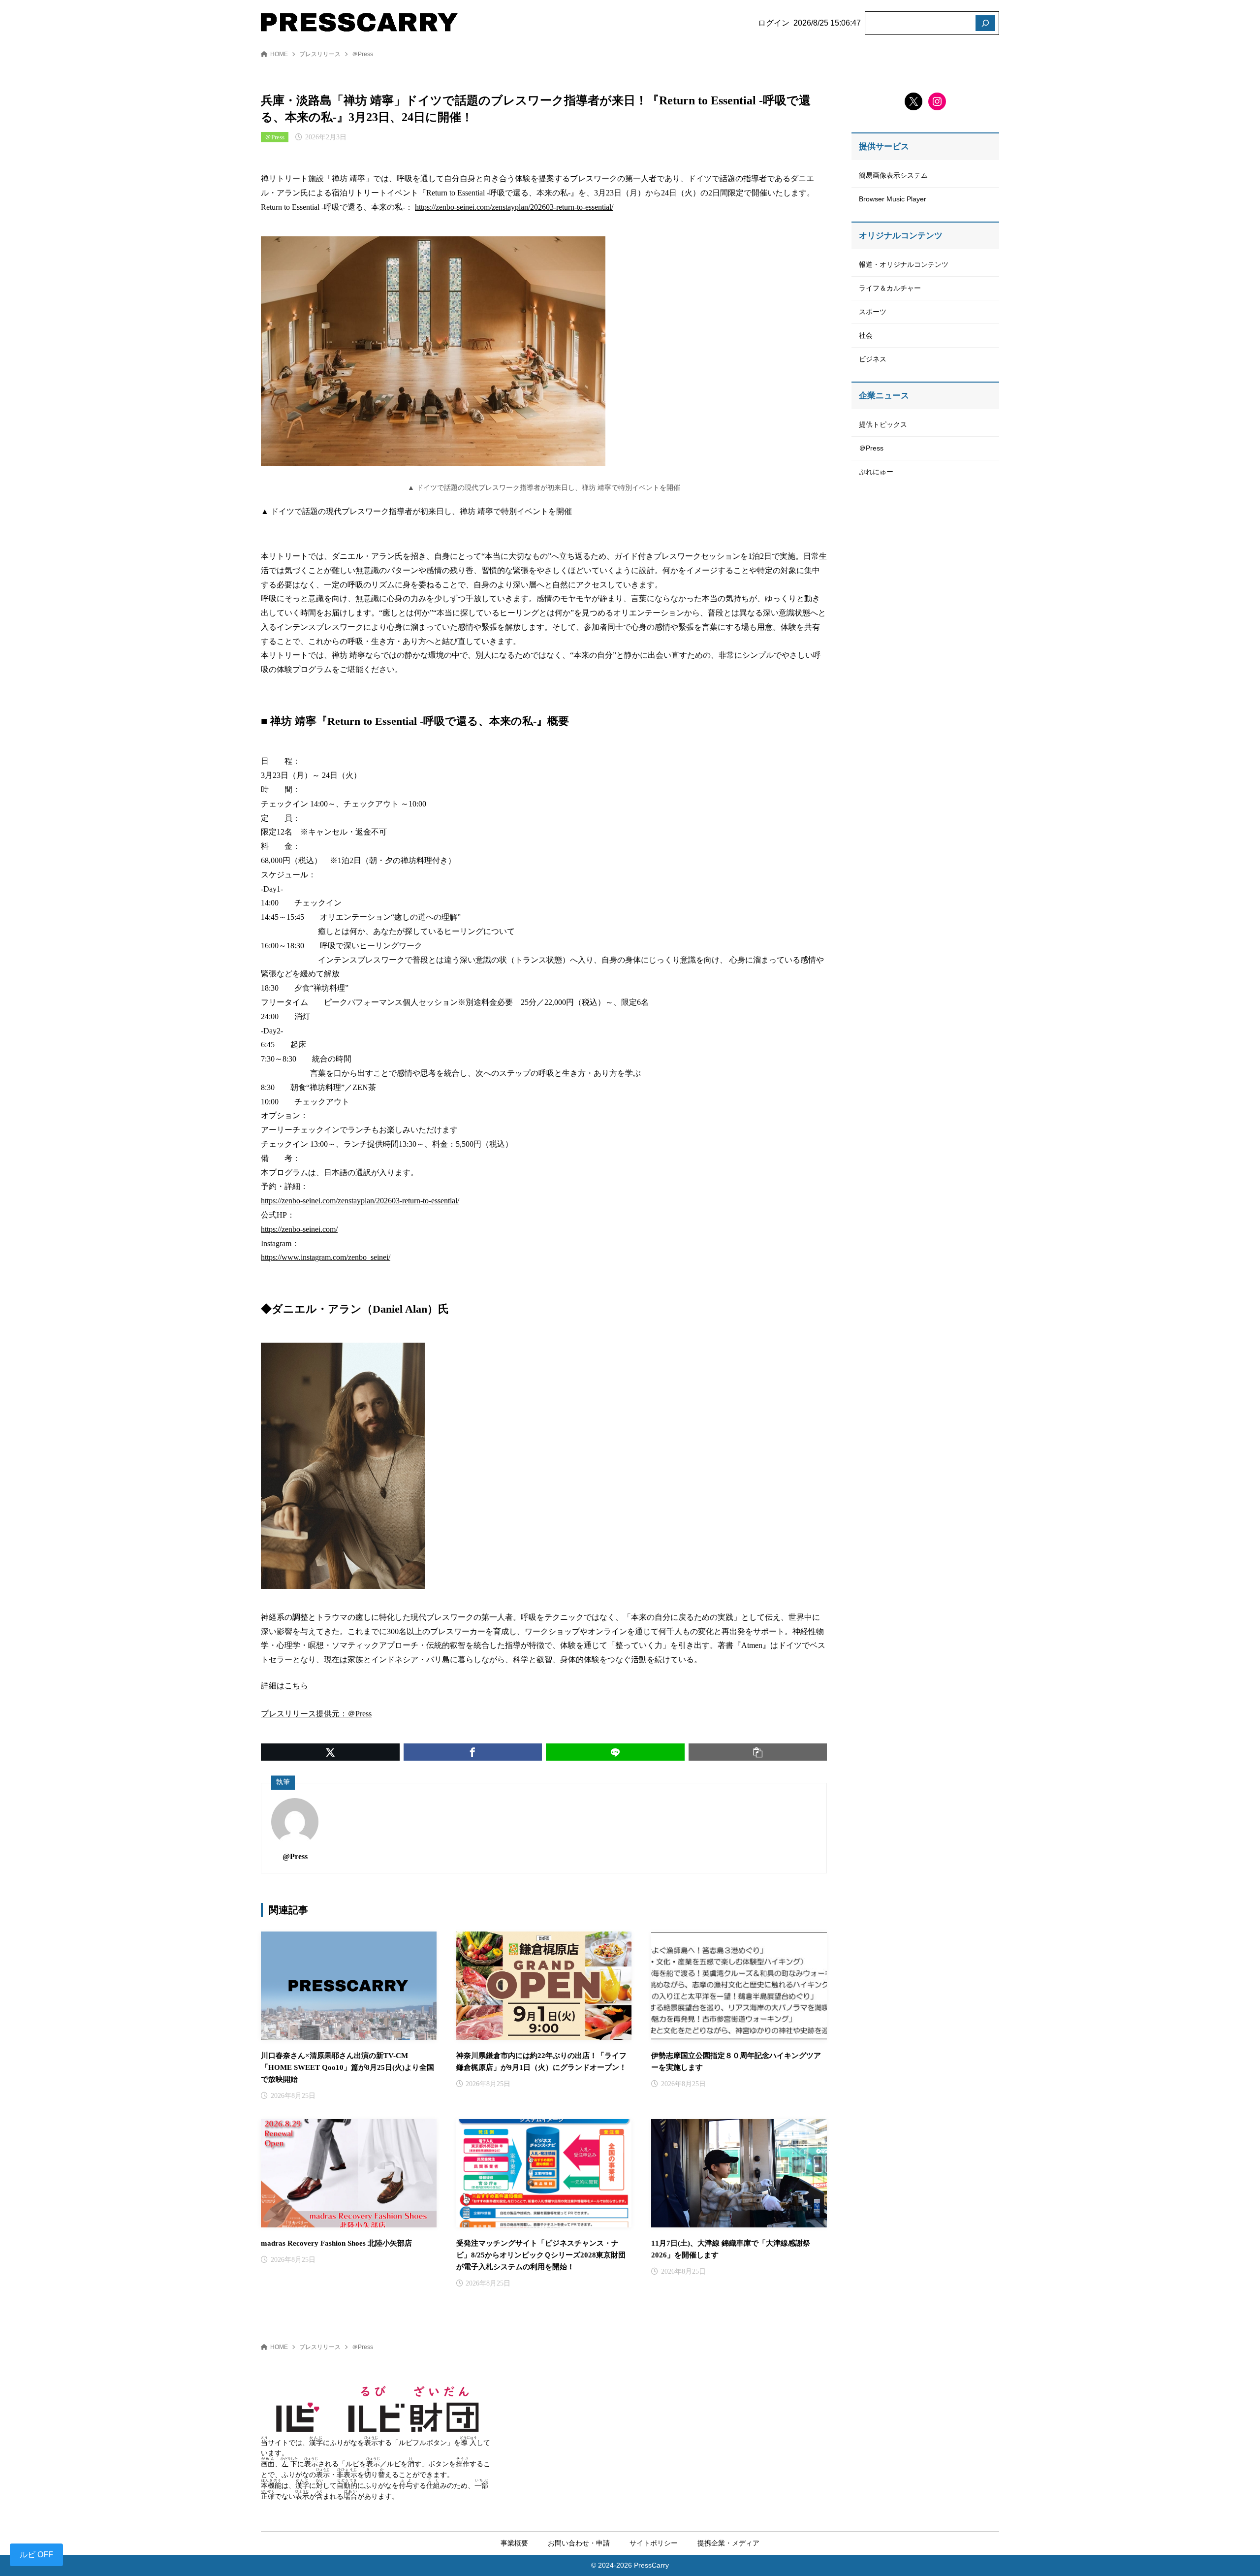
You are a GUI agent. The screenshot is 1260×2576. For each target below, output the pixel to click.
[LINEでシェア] (615, 1752)
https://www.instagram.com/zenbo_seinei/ (326, 1257)
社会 (866, 335)
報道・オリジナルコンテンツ (904, 264)
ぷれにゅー (876, 472)
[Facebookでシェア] (473, 1752)
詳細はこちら (284, 1686)
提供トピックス (883, 424)
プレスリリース (320, 54)
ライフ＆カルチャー (890, 288)
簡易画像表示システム (893, 175)
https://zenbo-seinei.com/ (299, 1229)
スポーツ (873, 312)
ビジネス (873, 359)
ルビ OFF (36, 2555)
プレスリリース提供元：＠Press (316, 1714)
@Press (295, 1856)
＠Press (362, 54)
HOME (279, 54)
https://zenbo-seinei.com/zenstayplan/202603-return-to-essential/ (514, 207)
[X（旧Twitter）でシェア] (330, 1752)
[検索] (985, 23)
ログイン (774, 23)
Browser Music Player (893, 199)
